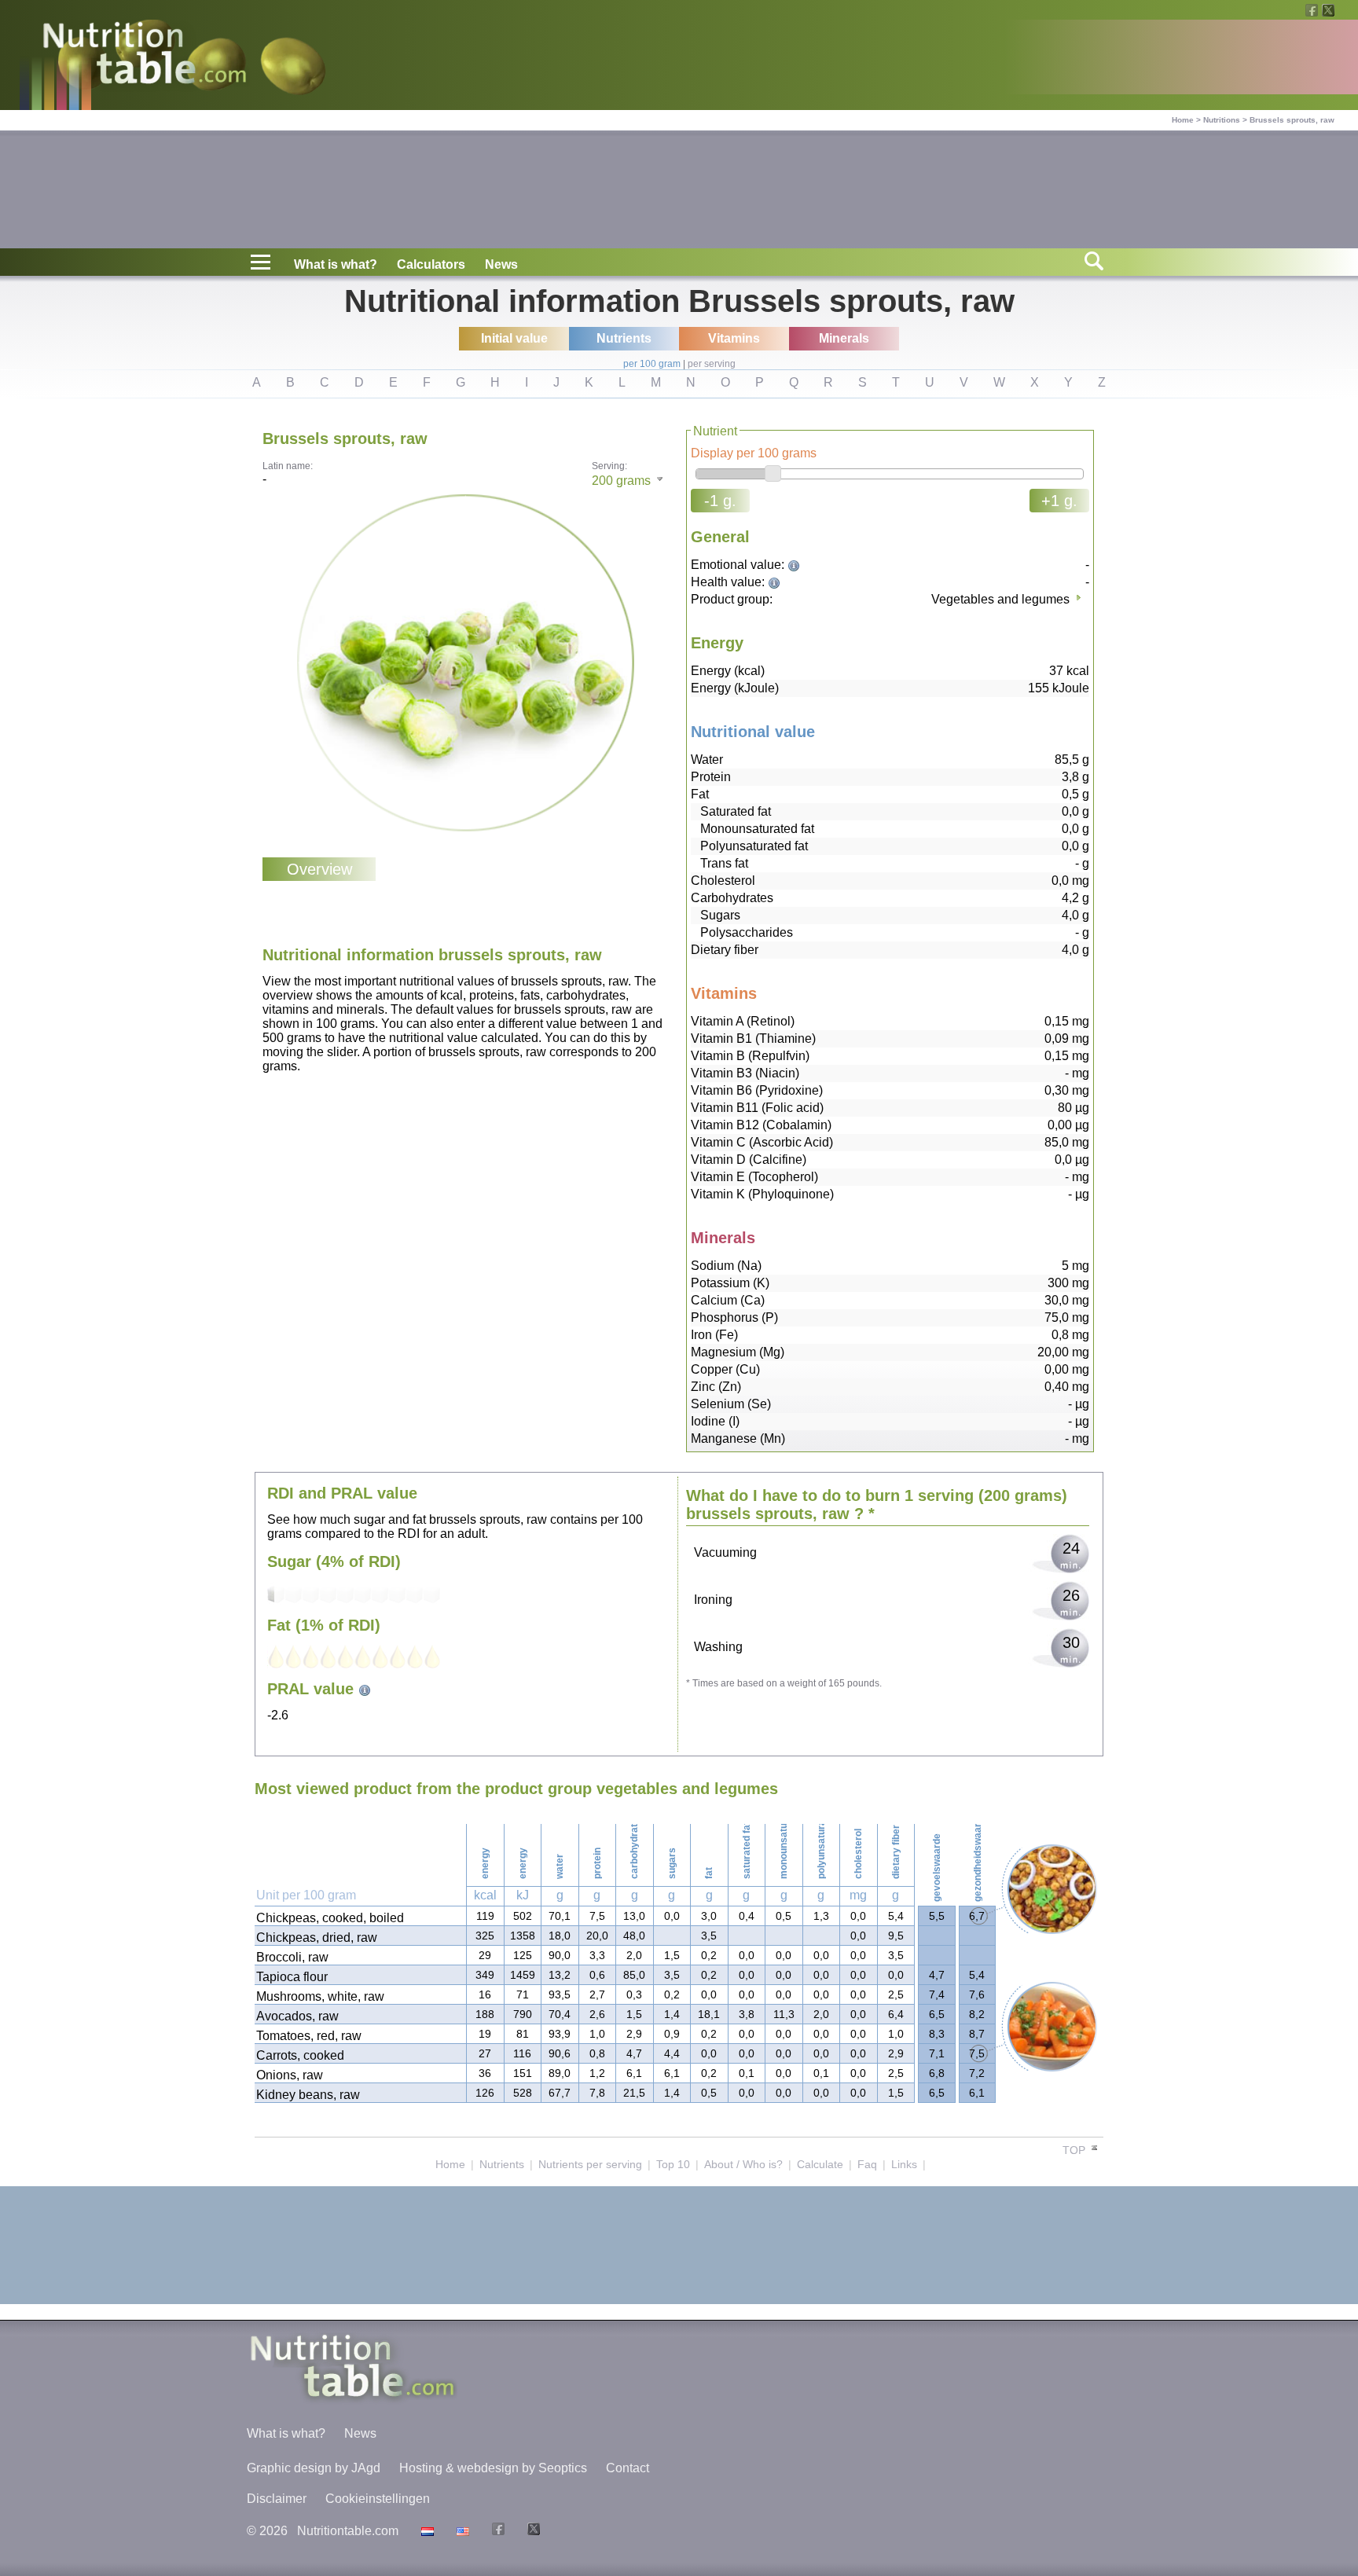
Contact (628, 2468)
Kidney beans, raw (308, 2095)
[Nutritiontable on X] (532, 2531)
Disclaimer (277, 2499)
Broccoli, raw (292, 1957)
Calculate (820, 2164)
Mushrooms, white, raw (320, 1996)
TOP (1075, 2150)
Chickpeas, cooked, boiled (330, 1918)
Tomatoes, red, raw (309, 2036)
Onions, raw (290, 2075)
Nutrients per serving (590, 2164)
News (501, 264)
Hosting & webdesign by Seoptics (493, 2468)
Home (1183, 120)
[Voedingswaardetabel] (426, 2531)
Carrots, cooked (300, 2055)
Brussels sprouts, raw (1292, 120)
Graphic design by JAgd (314, 2468)
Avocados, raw (297, 2016)
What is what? (336, 264)
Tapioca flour (292, 1977)
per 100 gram (652, 364)
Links (904, 2164)
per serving (712, 364)
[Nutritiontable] (145, 57)
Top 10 (673, 2164)
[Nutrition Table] (461, 2531)
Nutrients (502, 2164)
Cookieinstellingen (378, 2499)
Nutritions (1222, 120)
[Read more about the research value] (796, 565)
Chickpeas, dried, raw (317, 1938)
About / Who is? (743, 2164)
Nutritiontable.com (348, 2531)
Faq (867, 2164)
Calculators (431, 264)
